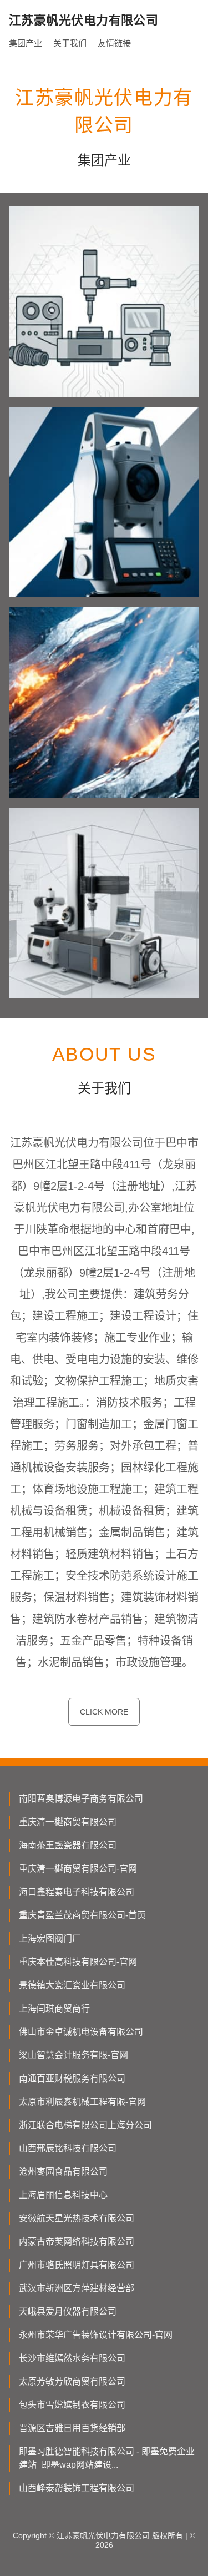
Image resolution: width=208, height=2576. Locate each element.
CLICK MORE (104, 1712)
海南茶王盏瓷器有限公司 (68, 1845)
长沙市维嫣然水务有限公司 (72, 2358)
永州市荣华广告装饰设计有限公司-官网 (96, 2335)
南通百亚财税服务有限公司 (72, 2078)
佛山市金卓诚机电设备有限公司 (81, 2032)
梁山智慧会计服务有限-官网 (73, 2055)
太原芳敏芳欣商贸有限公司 (72, 2381)
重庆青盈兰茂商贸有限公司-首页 (82, 1915)
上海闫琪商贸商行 (54, 2008)
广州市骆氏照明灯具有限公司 (77, 2265)
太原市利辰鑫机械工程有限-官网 (82, 2102)
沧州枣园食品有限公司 (63, 2172)
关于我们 (70, 43)
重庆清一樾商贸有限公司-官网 (78, 1869)
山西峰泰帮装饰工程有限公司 (77, 2488)
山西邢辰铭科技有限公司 (68, 2148)
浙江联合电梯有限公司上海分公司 (85, 2125)
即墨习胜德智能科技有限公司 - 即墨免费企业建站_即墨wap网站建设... (107, 2458)
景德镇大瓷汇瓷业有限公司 (72, 1985)
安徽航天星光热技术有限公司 (77, 2218)
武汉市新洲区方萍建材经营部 (77, 2288)
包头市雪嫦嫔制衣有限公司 (72, 2405)
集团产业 (26, 43)
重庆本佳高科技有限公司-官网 (78, 1962)
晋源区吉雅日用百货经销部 (72, 2428)
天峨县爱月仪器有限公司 (68, 2312)
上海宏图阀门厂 (50, 1939)
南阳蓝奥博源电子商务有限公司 (81, 1799)
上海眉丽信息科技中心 (63, 2195)
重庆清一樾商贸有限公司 (68, 1822)
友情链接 (114, 43)
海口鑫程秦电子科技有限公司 (77, 1892)
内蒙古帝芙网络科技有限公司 (77, 2242)
